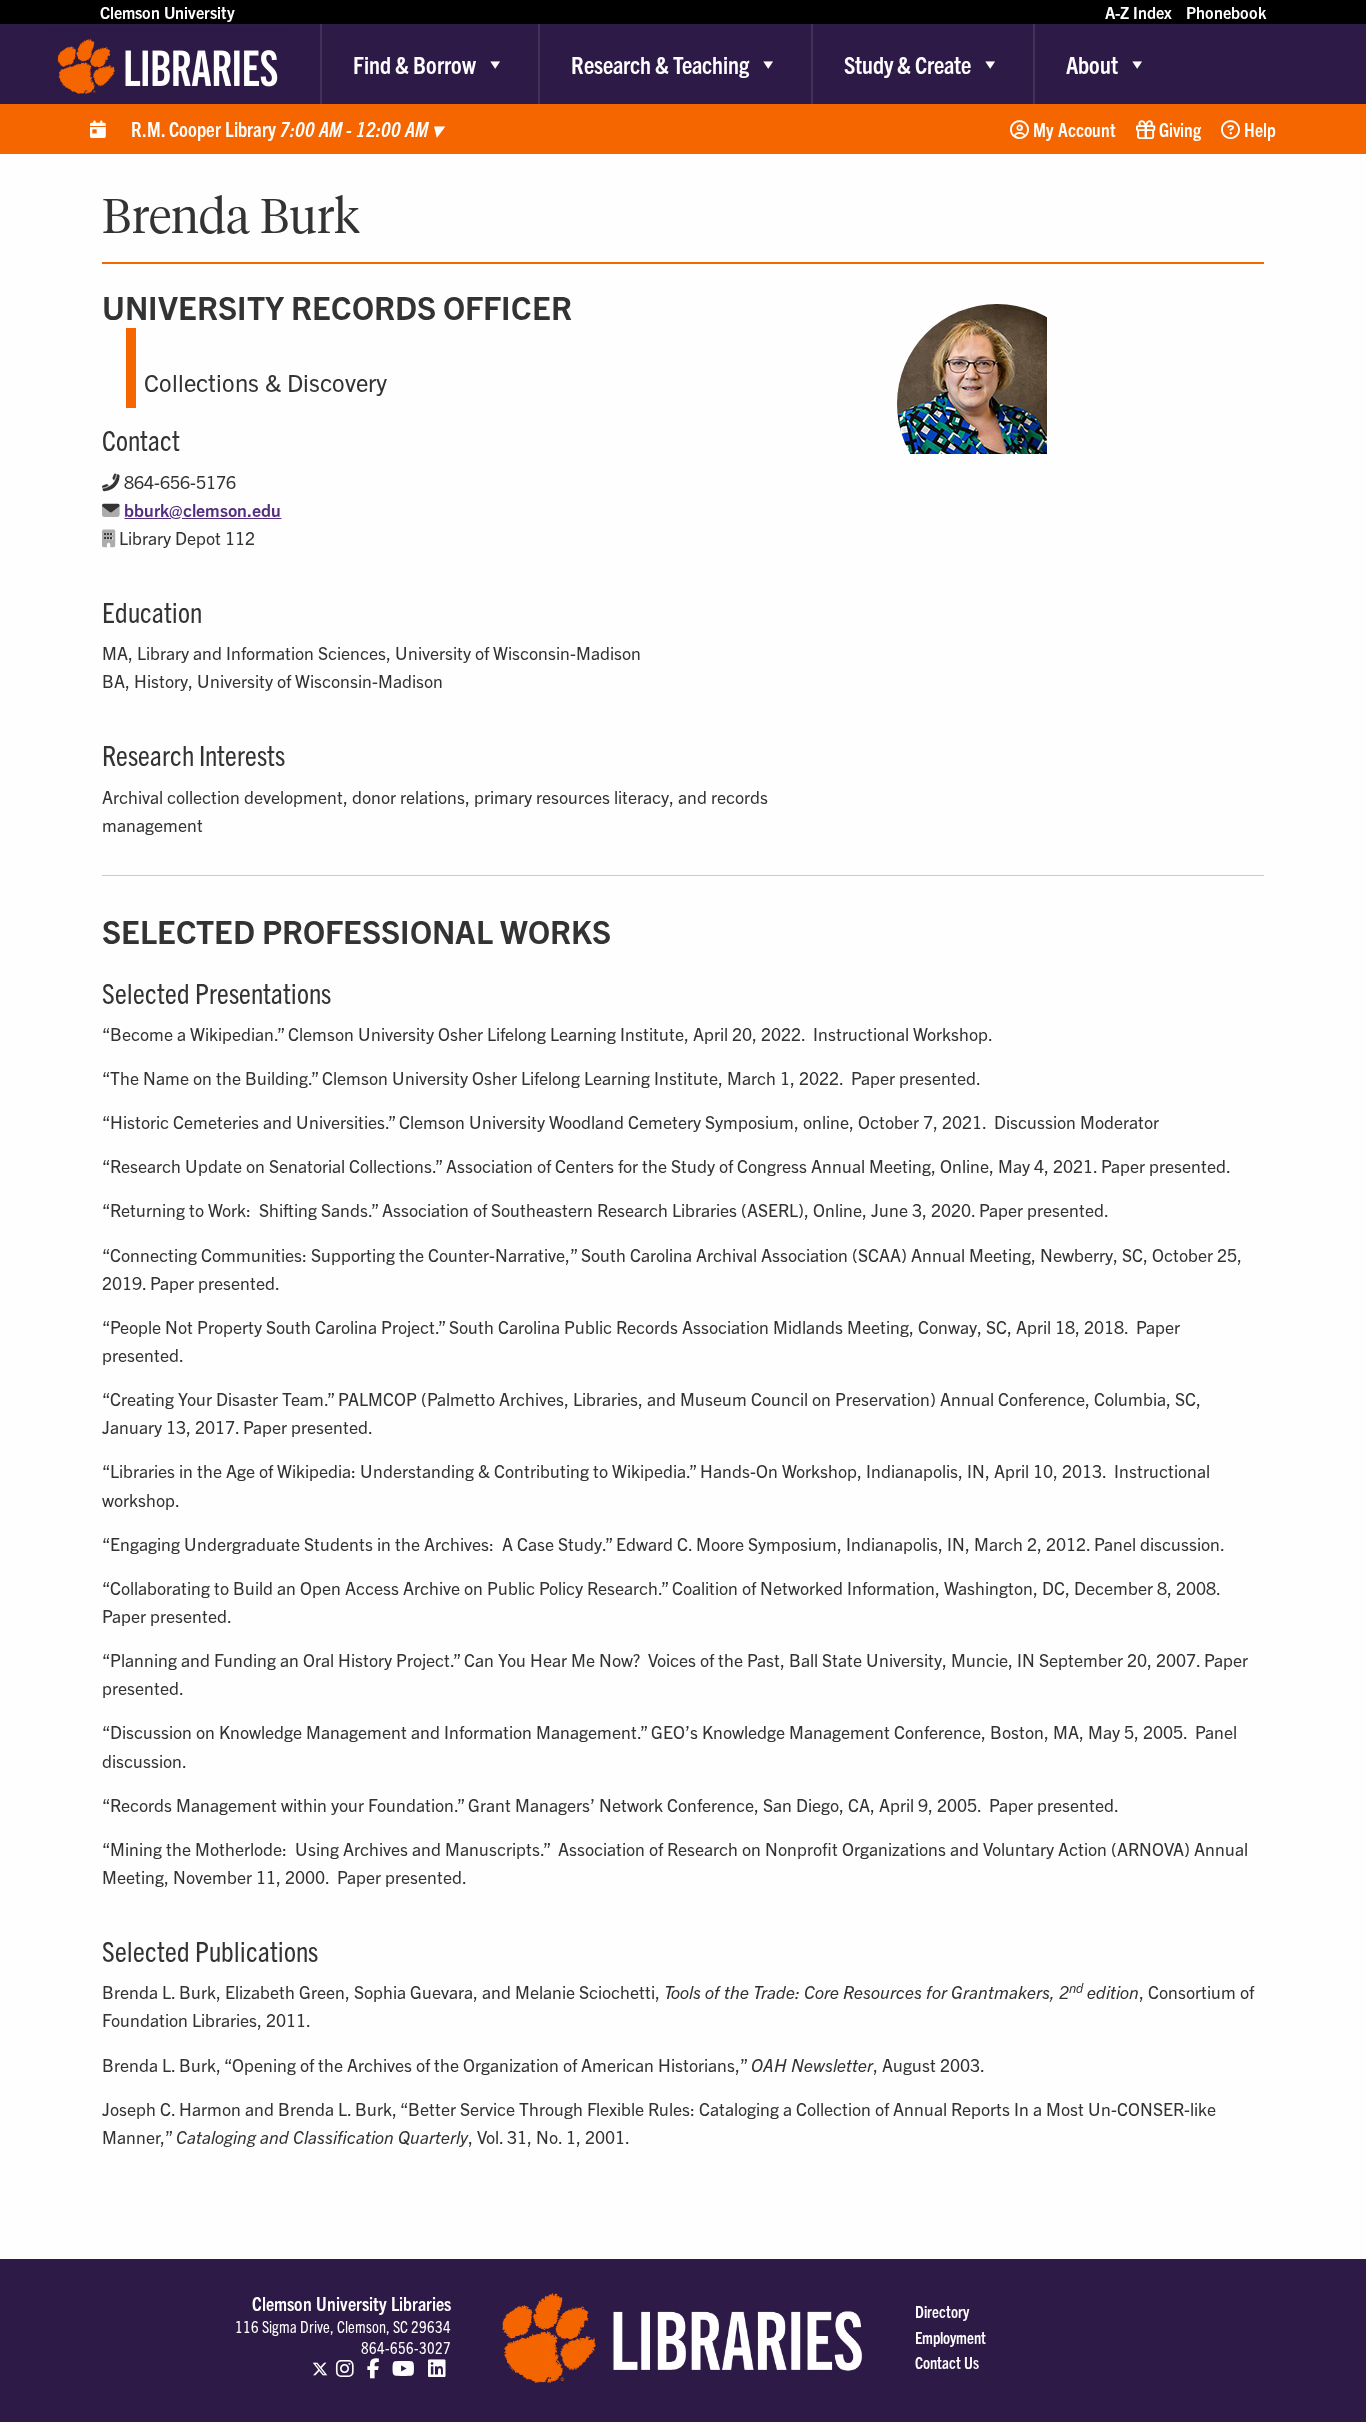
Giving (1178, 129)
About (1092, 64)
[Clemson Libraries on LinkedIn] (437, 2360)
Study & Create (907, 64)
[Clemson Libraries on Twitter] (320, 2360)
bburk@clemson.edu (202, 509)
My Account (1072, 129)
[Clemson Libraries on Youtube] (403, 2360)
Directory (942, 2311)
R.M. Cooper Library (286, 128)
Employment (950, 2337)
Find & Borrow (414, 64)
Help (1258, 129)
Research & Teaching (660, 64)
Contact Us (947, 2362)
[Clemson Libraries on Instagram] (345, 2360)
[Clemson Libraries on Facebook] (373, 2360)
